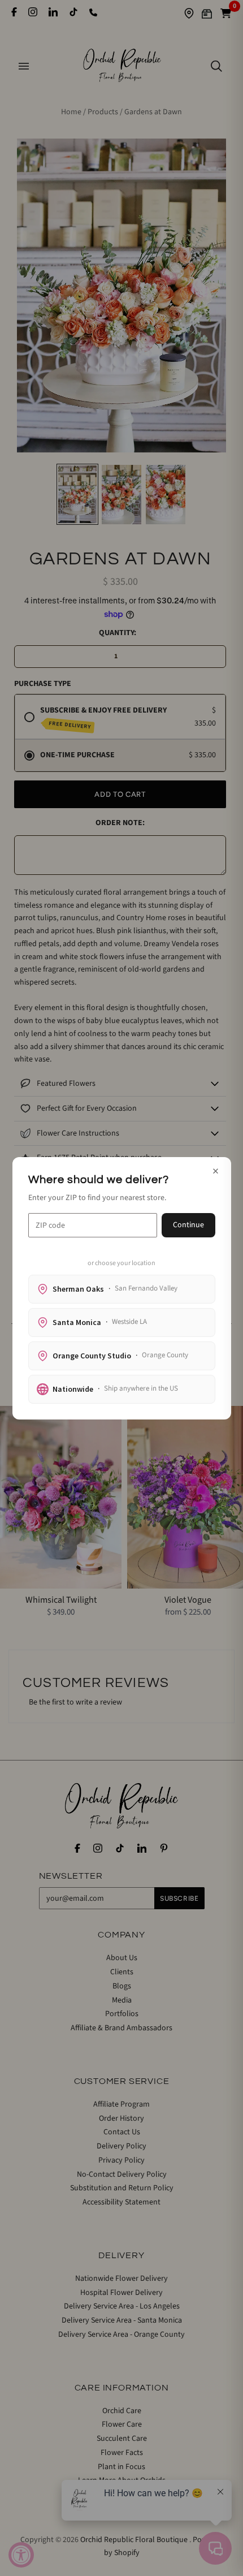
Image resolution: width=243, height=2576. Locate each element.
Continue (188, 1225)
